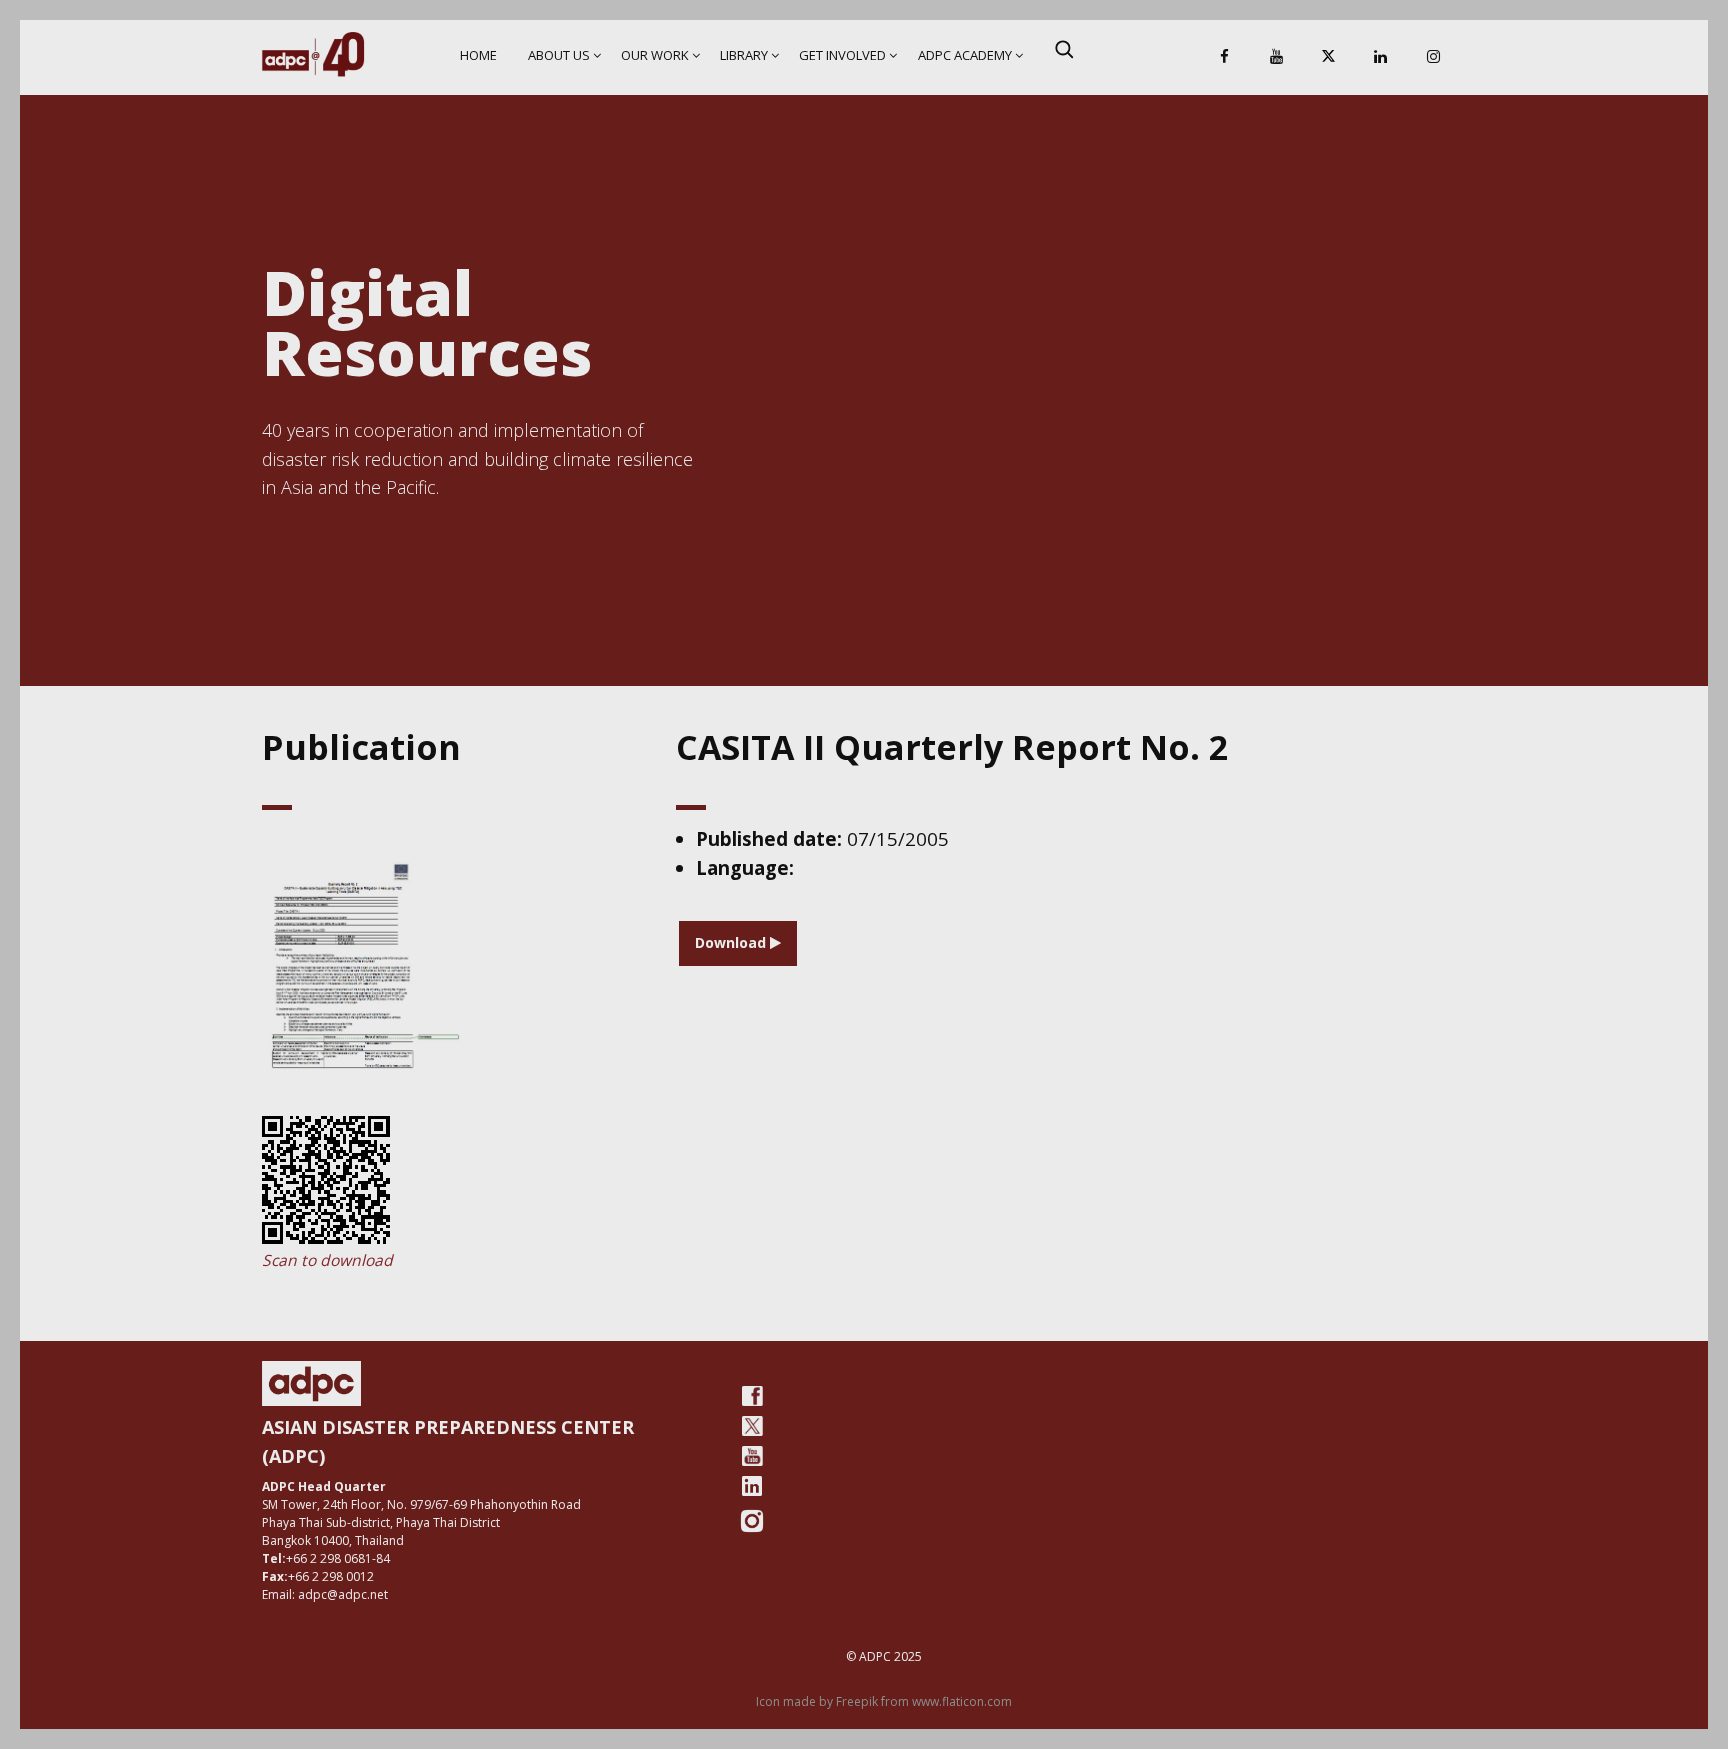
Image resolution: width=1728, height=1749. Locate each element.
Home (478, 55)
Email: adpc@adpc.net (325, 1594)
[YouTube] (1276, 57)
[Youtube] (752, 1456)
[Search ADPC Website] (1064, 49)
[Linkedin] (1381, 57)
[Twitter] (752, 1426)
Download (732, 942)
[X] (1329, 57)
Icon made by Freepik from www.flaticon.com (884, 1701)
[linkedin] (752, 1486)
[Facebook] (1224, 57)
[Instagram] (1433, 57)
